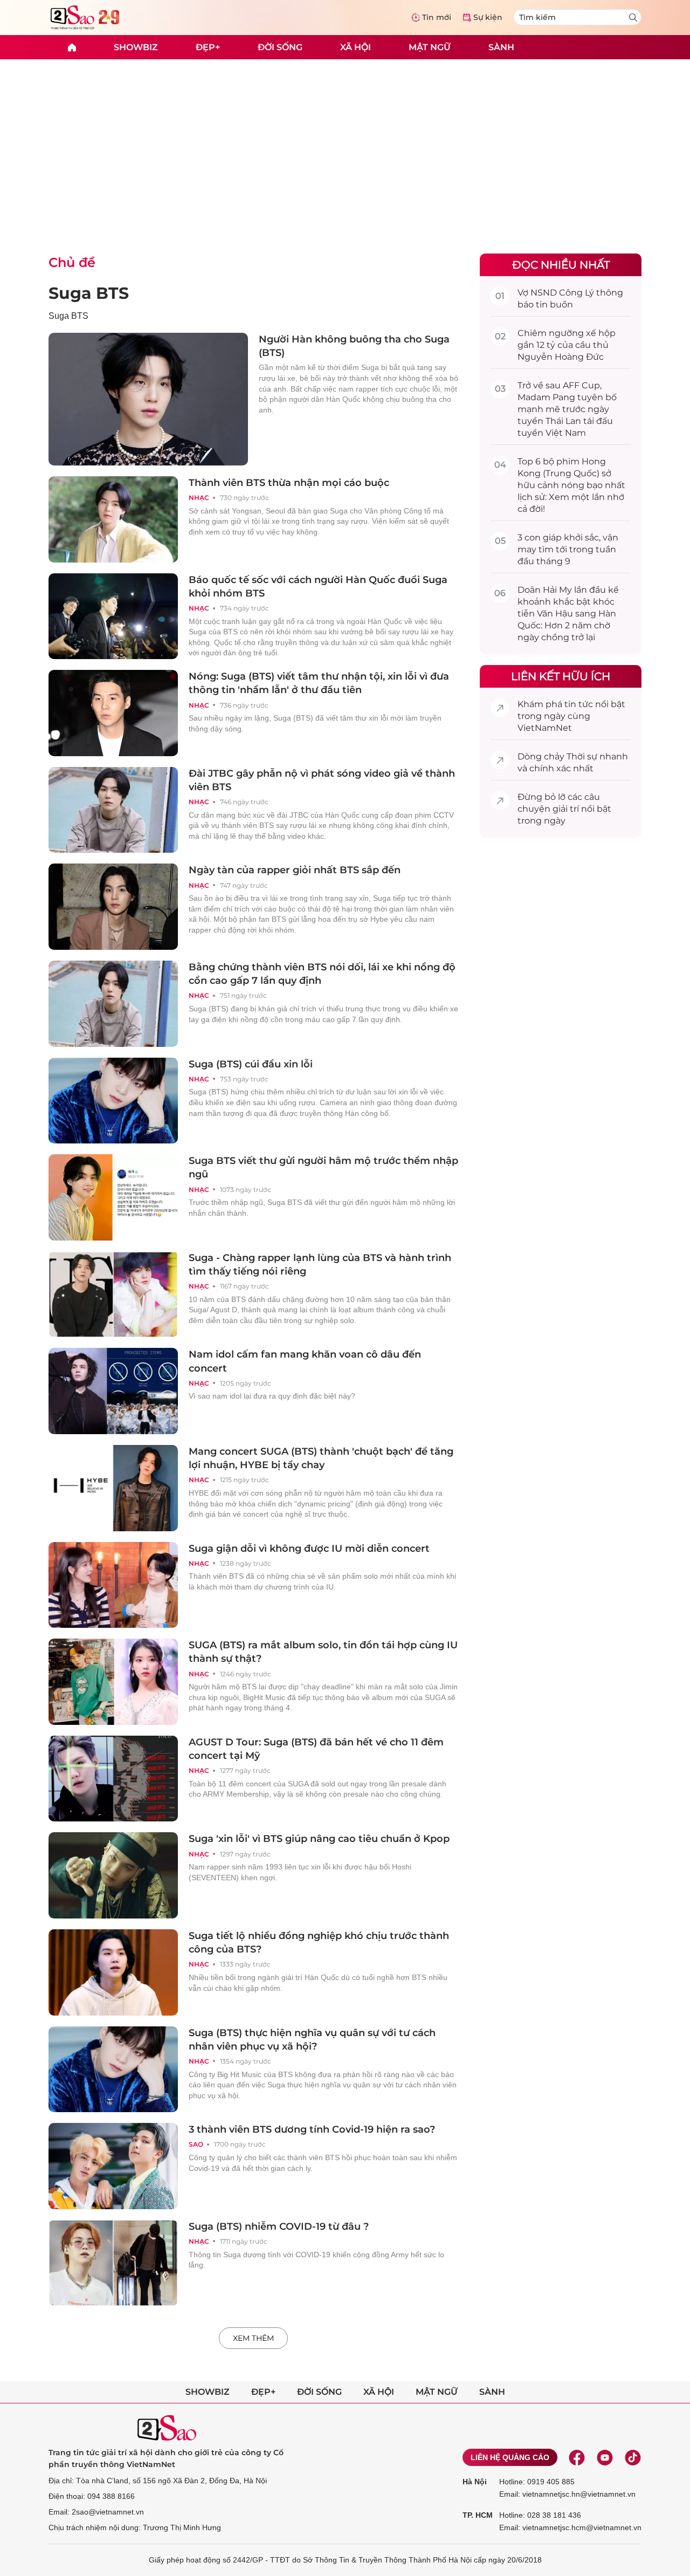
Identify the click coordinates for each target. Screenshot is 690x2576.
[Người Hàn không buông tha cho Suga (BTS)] (148, 399)
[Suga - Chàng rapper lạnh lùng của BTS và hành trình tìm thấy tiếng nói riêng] (113, 1294)
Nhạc (199, 498)
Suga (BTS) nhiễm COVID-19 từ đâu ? (279, 2226)
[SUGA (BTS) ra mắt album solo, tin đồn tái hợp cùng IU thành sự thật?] (113, 1682)
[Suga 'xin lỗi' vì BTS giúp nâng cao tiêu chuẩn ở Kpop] (113, 1875)
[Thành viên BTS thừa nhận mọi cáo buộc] (113, 519)
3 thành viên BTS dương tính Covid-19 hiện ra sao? (312, 2129)
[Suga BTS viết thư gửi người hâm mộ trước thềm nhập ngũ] (113, 1197)
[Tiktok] (633, 2457)
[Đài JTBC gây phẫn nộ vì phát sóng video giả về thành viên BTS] (113, 810)
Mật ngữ (430, 47)
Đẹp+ (208, 47)
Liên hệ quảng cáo (510, 2457)
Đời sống (280, 47)
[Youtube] (605, 2457)
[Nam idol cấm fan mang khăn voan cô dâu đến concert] (113, 1391)
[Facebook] (577, 2457)
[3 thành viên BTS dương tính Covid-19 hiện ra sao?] (113, 2166)
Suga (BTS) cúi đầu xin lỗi (251, 1064)
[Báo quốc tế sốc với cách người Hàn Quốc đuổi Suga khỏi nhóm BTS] (113, 616)
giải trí (566, 809)
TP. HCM (478, 2515)
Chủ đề (72, 262)
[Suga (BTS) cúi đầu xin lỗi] (113, 1101)
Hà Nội (475, 2482)
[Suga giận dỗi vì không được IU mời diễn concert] (113, 1585)
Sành (501, 47)
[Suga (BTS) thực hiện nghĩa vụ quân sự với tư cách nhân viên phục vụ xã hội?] (113, 2070)
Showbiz (136, 47)
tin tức (579, 704)
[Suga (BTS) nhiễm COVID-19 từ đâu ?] (113, 2263)
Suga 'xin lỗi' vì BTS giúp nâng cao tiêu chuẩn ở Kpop (319, 1839)
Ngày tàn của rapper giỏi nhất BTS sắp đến (295, 870)
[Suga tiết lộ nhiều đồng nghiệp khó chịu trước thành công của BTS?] (113, 1972)
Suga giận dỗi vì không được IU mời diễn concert (309, 1549)
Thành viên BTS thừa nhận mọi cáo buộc (289, 483)
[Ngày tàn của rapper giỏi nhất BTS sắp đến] (113, 907)
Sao (196, 2144)
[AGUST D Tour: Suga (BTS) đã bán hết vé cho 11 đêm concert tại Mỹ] (113, 1779)
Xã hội (356, 47)
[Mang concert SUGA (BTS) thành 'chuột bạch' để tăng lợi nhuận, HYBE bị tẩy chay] (113, 1488)
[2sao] (72, 47)
